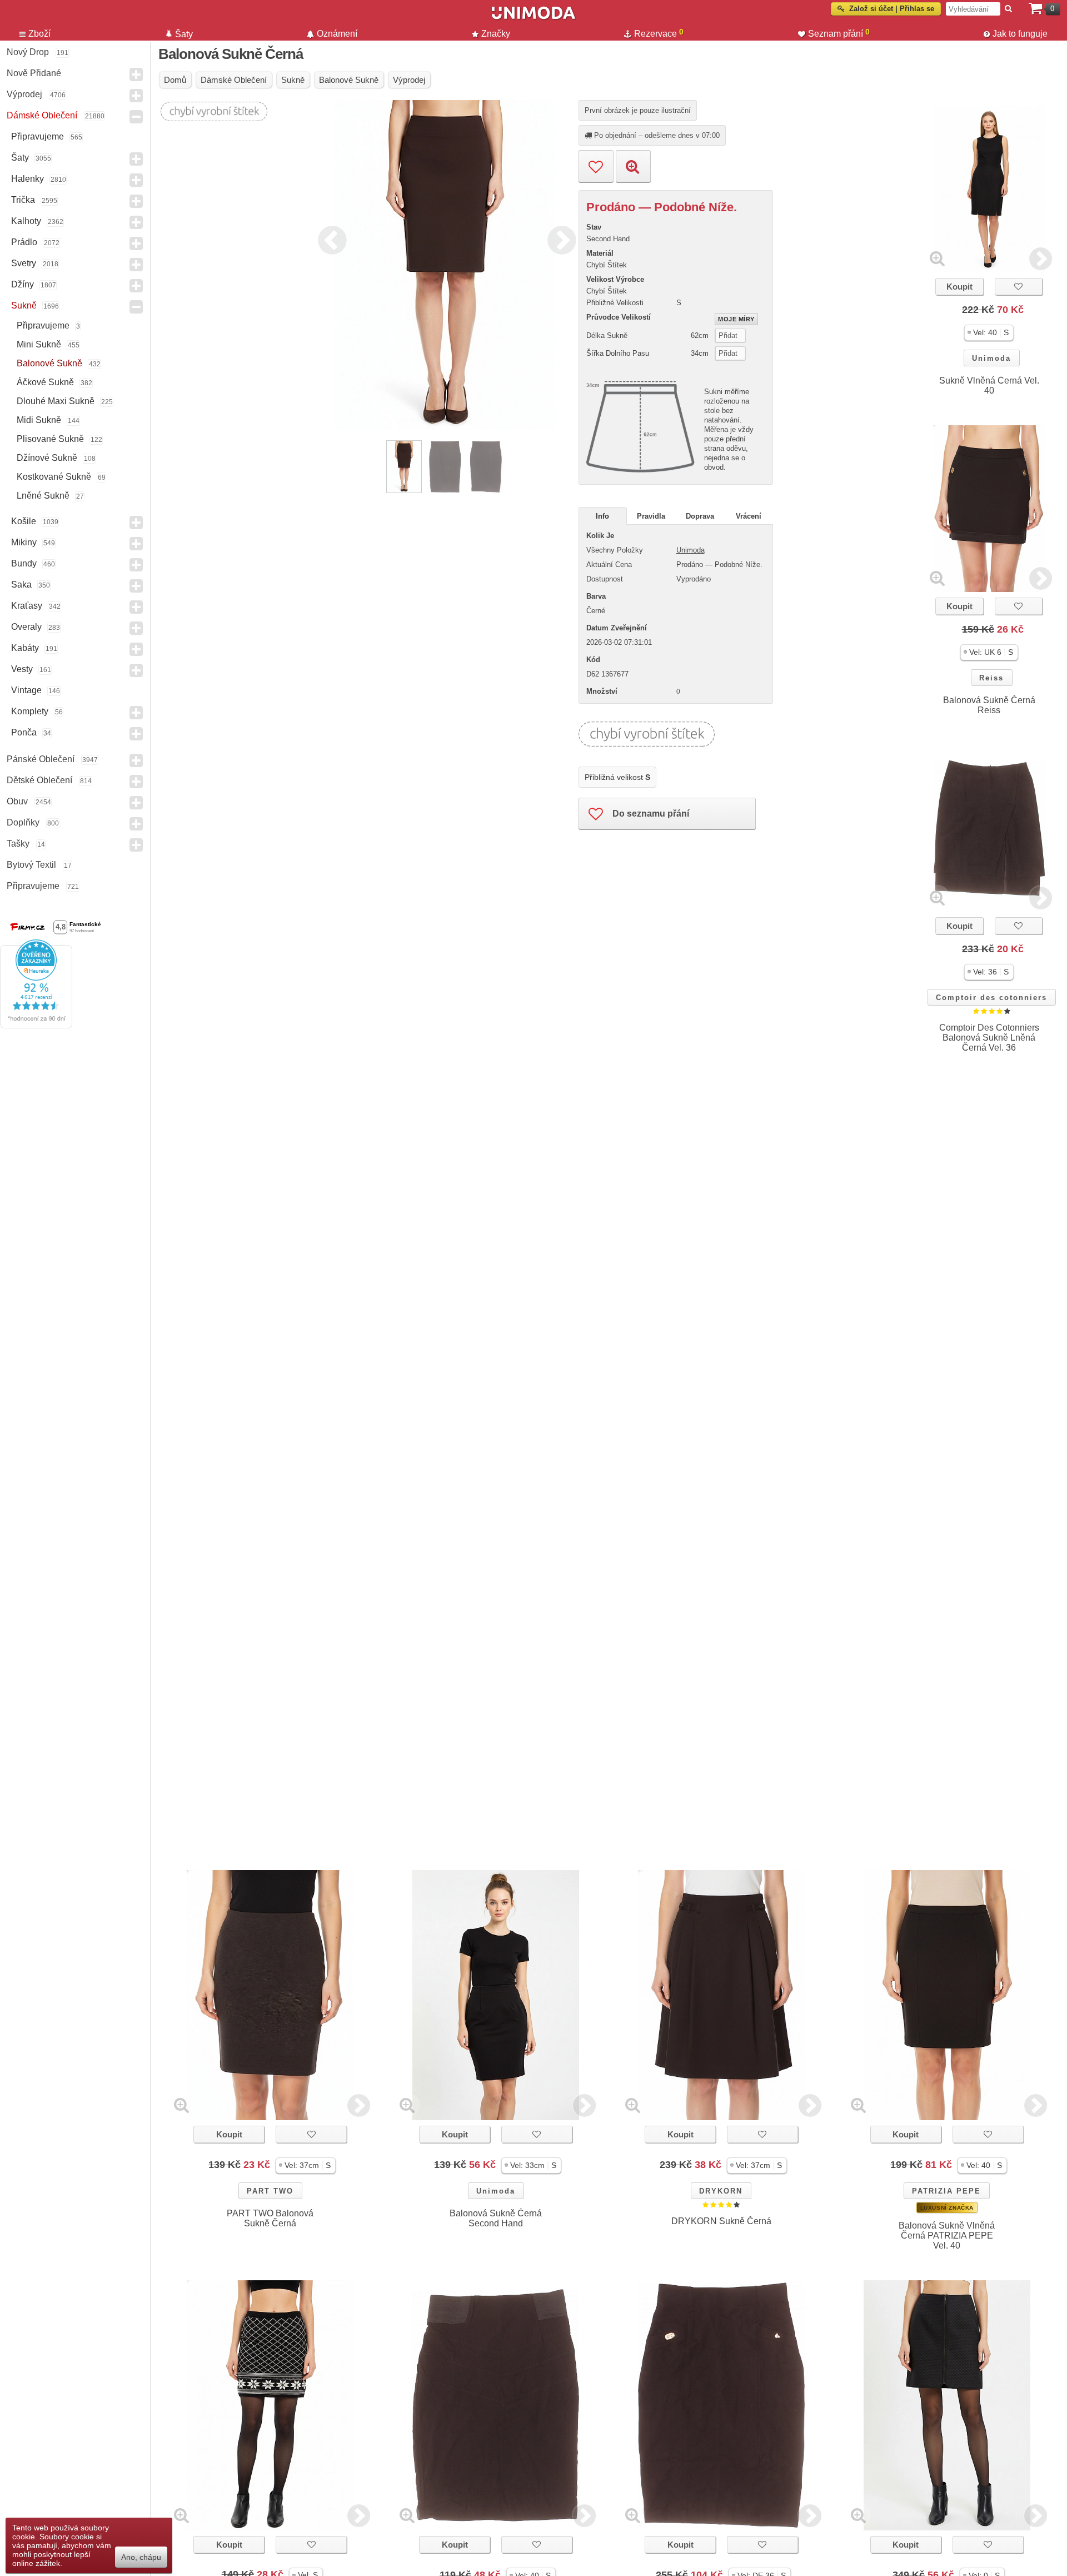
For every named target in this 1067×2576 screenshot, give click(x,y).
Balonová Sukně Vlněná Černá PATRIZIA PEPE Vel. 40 (947, 2236)
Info (602, 516)
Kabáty (25, 648)
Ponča (24, 732)
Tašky (18, 844)
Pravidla (651, 516)
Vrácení (749, 516)
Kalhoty (26, 221)
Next (559, 238)
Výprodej (24, 94)
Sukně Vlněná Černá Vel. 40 (989, 386)
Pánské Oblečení (41, 759)
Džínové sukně (47, 458)
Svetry (24, 263)
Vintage (26, 690)
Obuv (17, 801)
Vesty (22, 669)
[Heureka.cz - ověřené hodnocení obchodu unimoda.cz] (36, 1026)
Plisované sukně (50, 439)
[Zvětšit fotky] (937, 258)
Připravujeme (38, 136)
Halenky (28, 179)
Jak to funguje (1020, 34)
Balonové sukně (49, 363)
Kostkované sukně (54, 477)
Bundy (24, 563)
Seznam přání (839, 33)
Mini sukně (39, 344)
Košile (24, 521)
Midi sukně (39, 420)
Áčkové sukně (45, 382)
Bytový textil (31, 865)
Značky (496, 34)
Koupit (959, 287)
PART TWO (270, 2191)
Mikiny (24, 542)
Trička (23, 200)
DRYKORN (721, 2191)
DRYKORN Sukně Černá (721, 2221)
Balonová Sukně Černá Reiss (989, 705)
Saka (21, 585)
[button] (989, 333)
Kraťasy (27, 606)
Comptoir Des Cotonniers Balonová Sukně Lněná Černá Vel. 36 (989, 1038)
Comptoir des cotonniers (991, 998)
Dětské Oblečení (39, 780)
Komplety (30, 711)
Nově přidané (34, 73)
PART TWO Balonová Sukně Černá (270, 2218)
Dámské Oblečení (42, 115)
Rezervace (659, 33)
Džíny (23, 284)
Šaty (20, 158)
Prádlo (24, 242)
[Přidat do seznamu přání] (596, 166)
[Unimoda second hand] (533, 18)
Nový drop (28, 52)
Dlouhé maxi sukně (56, 401)
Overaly (26, 627)
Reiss (991, 678)
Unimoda (991, 358)
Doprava (700, 516)
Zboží (39, 34)
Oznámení (337, 34)
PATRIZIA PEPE (946, 2191)
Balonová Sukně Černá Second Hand (496, 2218)
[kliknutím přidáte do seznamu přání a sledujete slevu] (1019, 287)
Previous (330, 238)
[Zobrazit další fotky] (1041, 258)
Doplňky (23, 822)
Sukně (24, 305)
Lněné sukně (43, 496)
